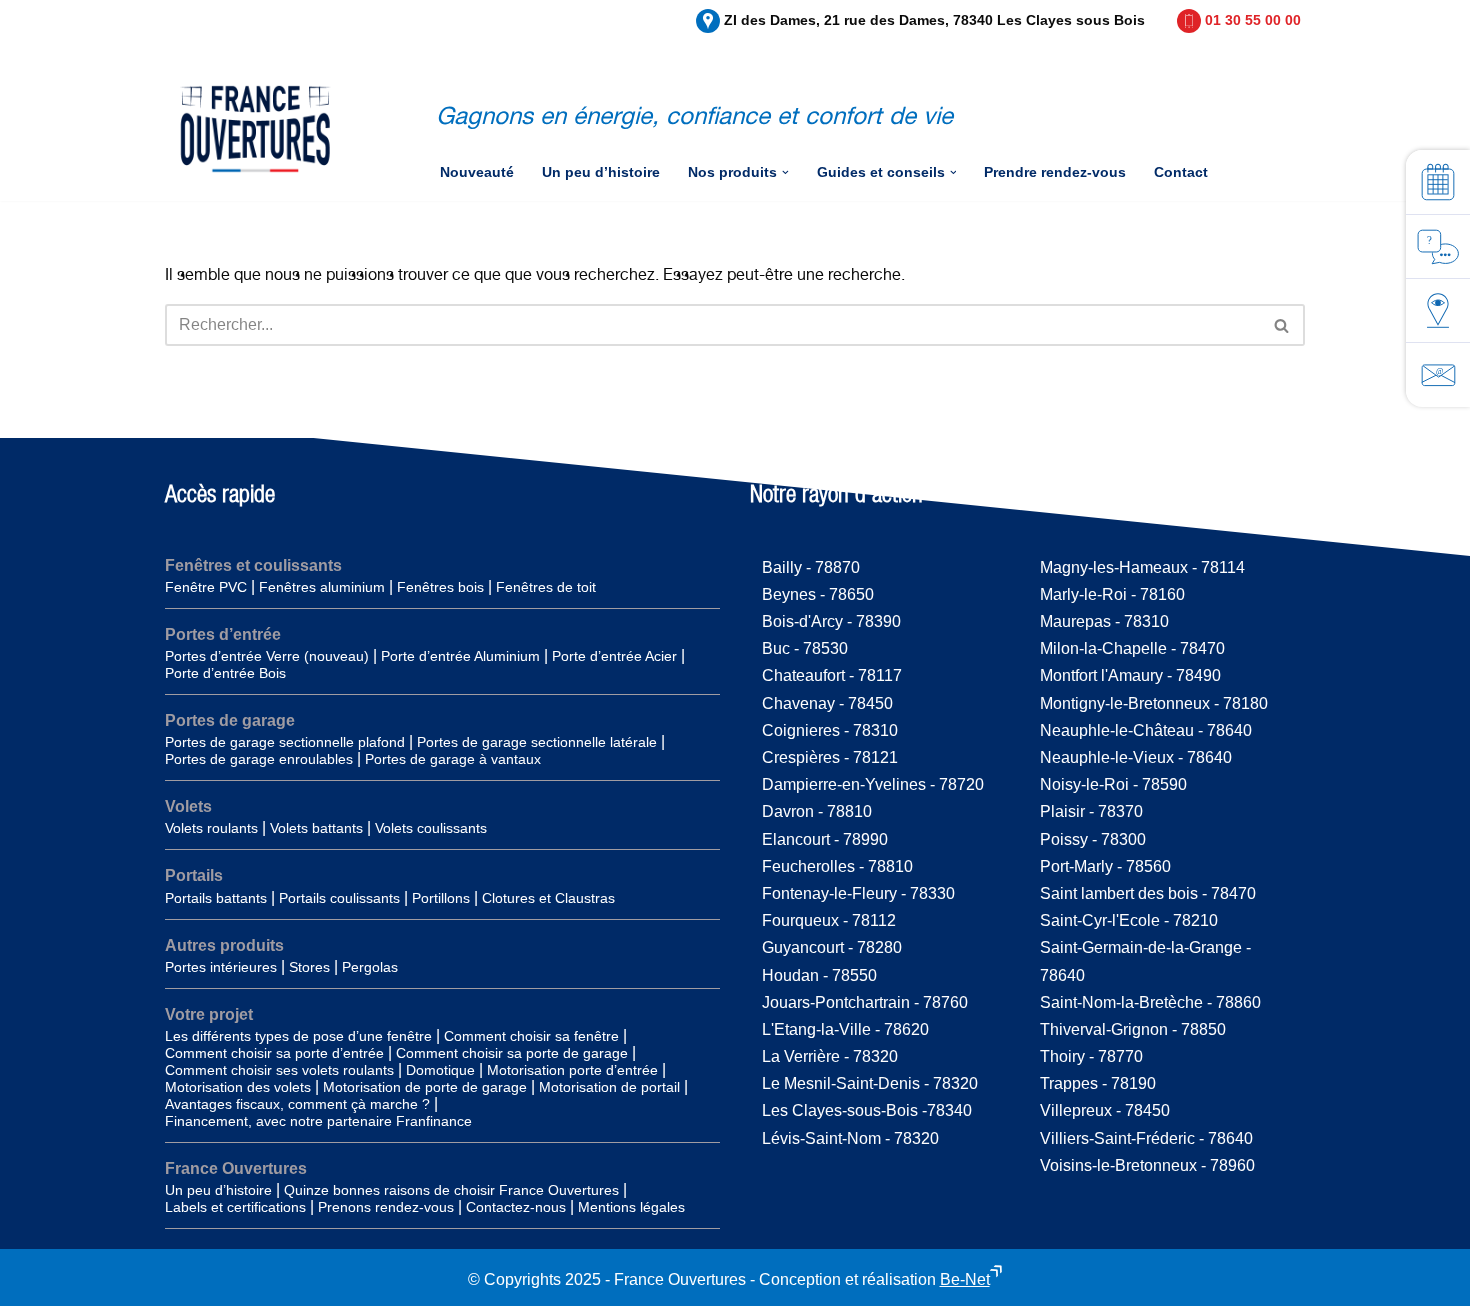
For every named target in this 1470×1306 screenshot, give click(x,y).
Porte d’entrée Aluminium (460, 656)
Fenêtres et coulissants (253, 565)
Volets (188, 806)
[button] (785, 172)
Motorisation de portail (609, 1087)
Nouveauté (477, 172)
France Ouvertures (236, 1168)
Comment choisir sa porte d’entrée (274, 1053)
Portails (194, 875)
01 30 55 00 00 (1253, 20)
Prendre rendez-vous (1055, 172)
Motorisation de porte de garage (425, 1087)
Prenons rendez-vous (386, 1207)
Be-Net (965, 1279)
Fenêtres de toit (546, 587)
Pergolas (370, 967)
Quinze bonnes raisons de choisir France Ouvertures (451, 1190)
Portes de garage (230, 720)
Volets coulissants (431, 828)
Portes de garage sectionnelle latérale (537, 742)
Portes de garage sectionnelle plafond (285, 742)
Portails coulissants (339, 898)
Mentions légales (631, 1207)
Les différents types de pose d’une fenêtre (298, 1036)
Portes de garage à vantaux (453, 759)
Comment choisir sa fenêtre (531, 1036)
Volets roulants (211, 828)
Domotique (440, 1070)
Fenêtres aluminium (322, 587)
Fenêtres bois (440, 587)
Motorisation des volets (238, 1087)
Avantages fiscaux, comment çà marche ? (297, 1104)
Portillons (441, 898)
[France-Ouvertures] (255, 129)
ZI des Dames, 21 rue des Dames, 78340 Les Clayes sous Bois (934, 20)
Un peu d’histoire (601, 172)
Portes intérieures (221, 967)
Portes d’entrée (223, 634)
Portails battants (216, 898)
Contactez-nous (516, 1207)
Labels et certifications (235, 1207)
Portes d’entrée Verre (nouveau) (267, 656)
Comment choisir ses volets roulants (279, 1070)
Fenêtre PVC (206, 587)
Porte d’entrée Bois (225, 673)
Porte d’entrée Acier (614, 656)
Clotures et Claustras (548, 898)
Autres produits (224, 945)
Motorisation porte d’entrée (572, 1070)
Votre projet (209, 1014)
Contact (1181, 172)
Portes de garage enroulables (259, 759)
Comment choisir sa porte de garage (512, 1053)
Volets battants (316, 828)
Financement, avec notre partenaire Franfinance (318, 1121)
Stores (309, 967)
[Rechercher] (1282, 325)
